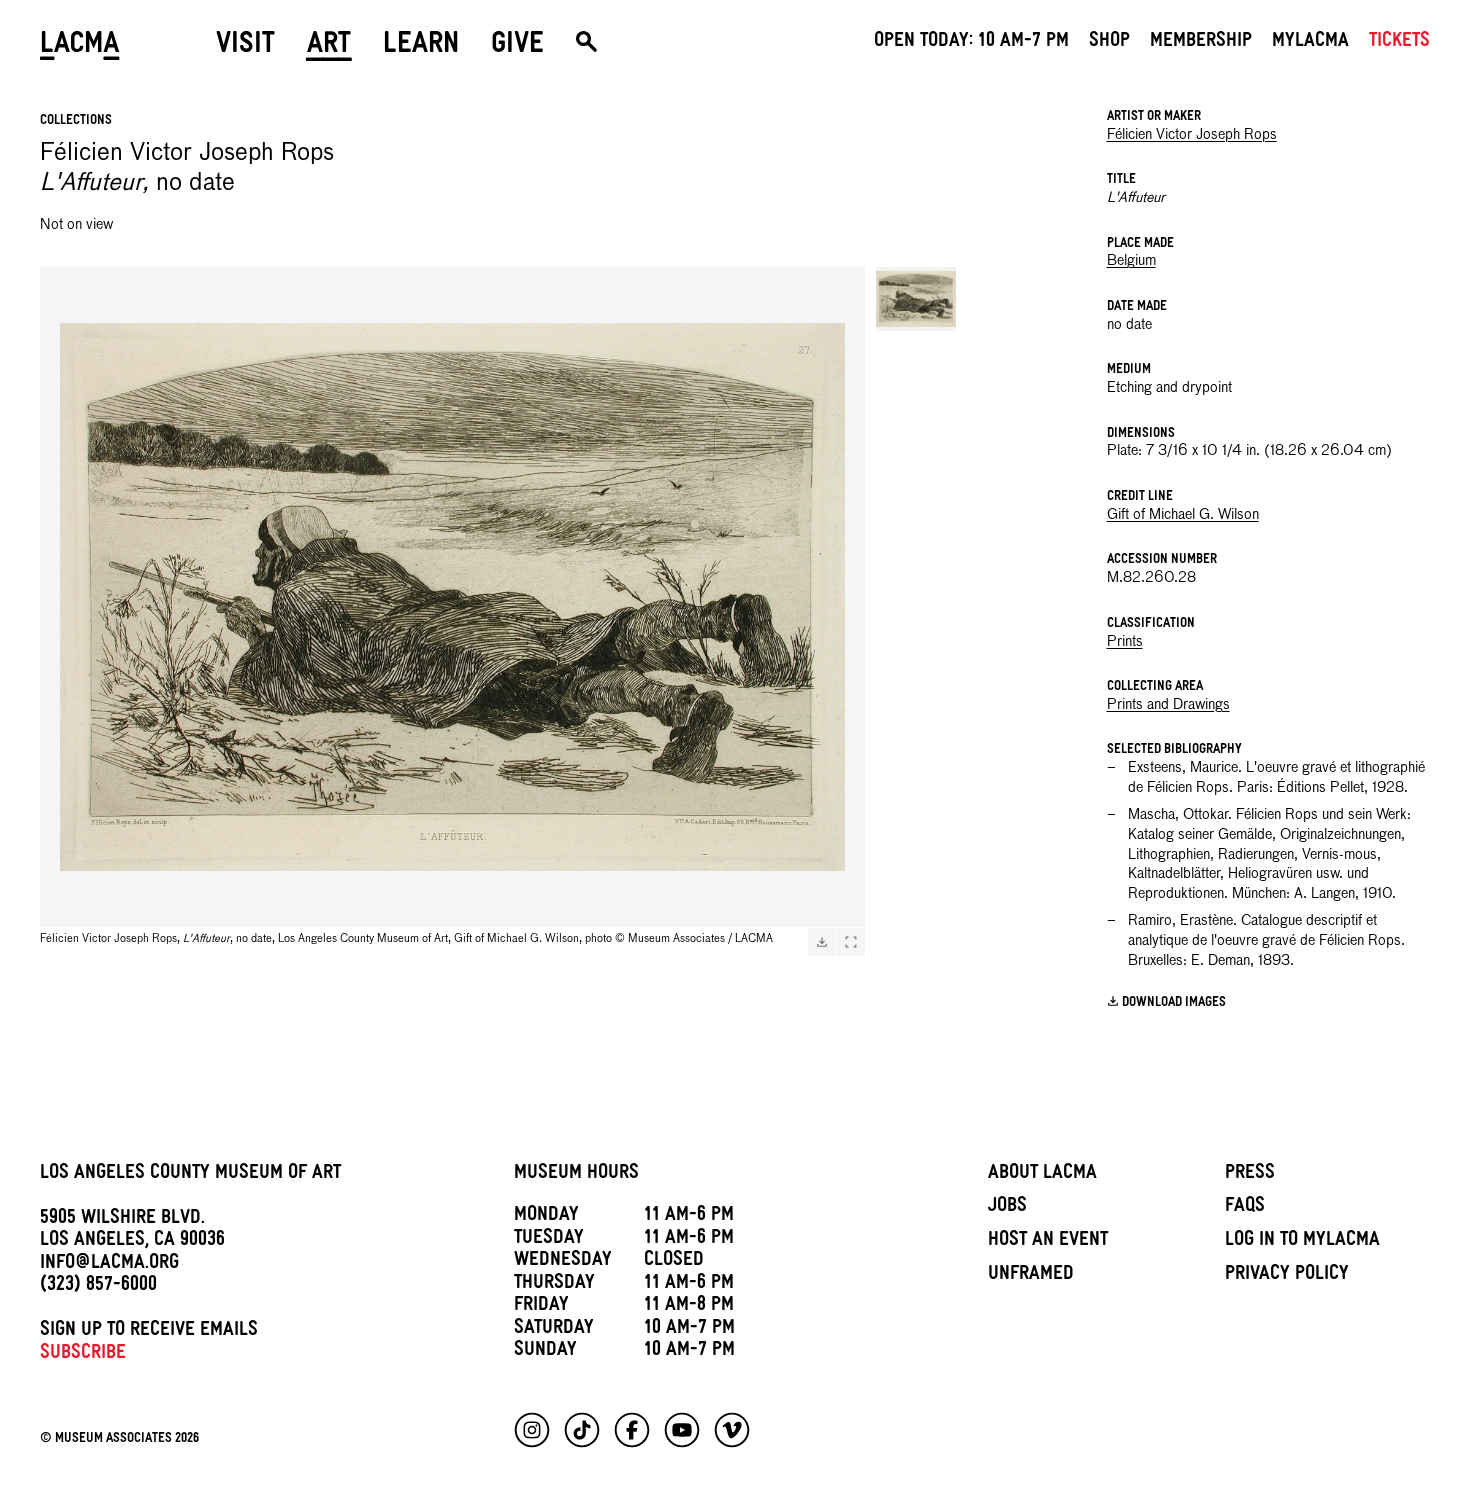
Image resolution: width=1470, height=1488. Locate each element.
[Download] (822, 942)
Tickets (1399, 43)
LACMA (80, 47)
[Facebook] (632, 1430)
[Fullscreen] (851, 942)
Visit (245, 47)
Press (1250, 1175)
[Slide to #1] (916, 299)
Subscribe (83, 1355)
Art (329, 47)
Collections (76, 121)
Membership (1201, 43)
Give (517, 47)
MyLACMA (1310, 43)
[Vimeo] (732, 1430)
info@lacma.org (109, 1265)
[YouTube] (682, 1430)
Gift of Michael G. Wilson (1183, 515)
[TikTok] (582, 1430)
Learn (421, 47)
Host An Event (1048, 1242)
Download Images (1174, 1003)
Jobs (1007, 1208)
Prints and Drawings (1168, 705)
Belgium (1131, 261)
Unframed (1031, 1276)
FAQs (1245, 1208)
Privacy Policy (1287, 1276)
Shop (1109, 43)
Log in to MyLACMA (1302, 1242)
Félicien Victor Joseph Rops (1192, 135)
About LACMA (1042, 1175)
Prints (1125, 642)
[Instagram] (532, 1430)
